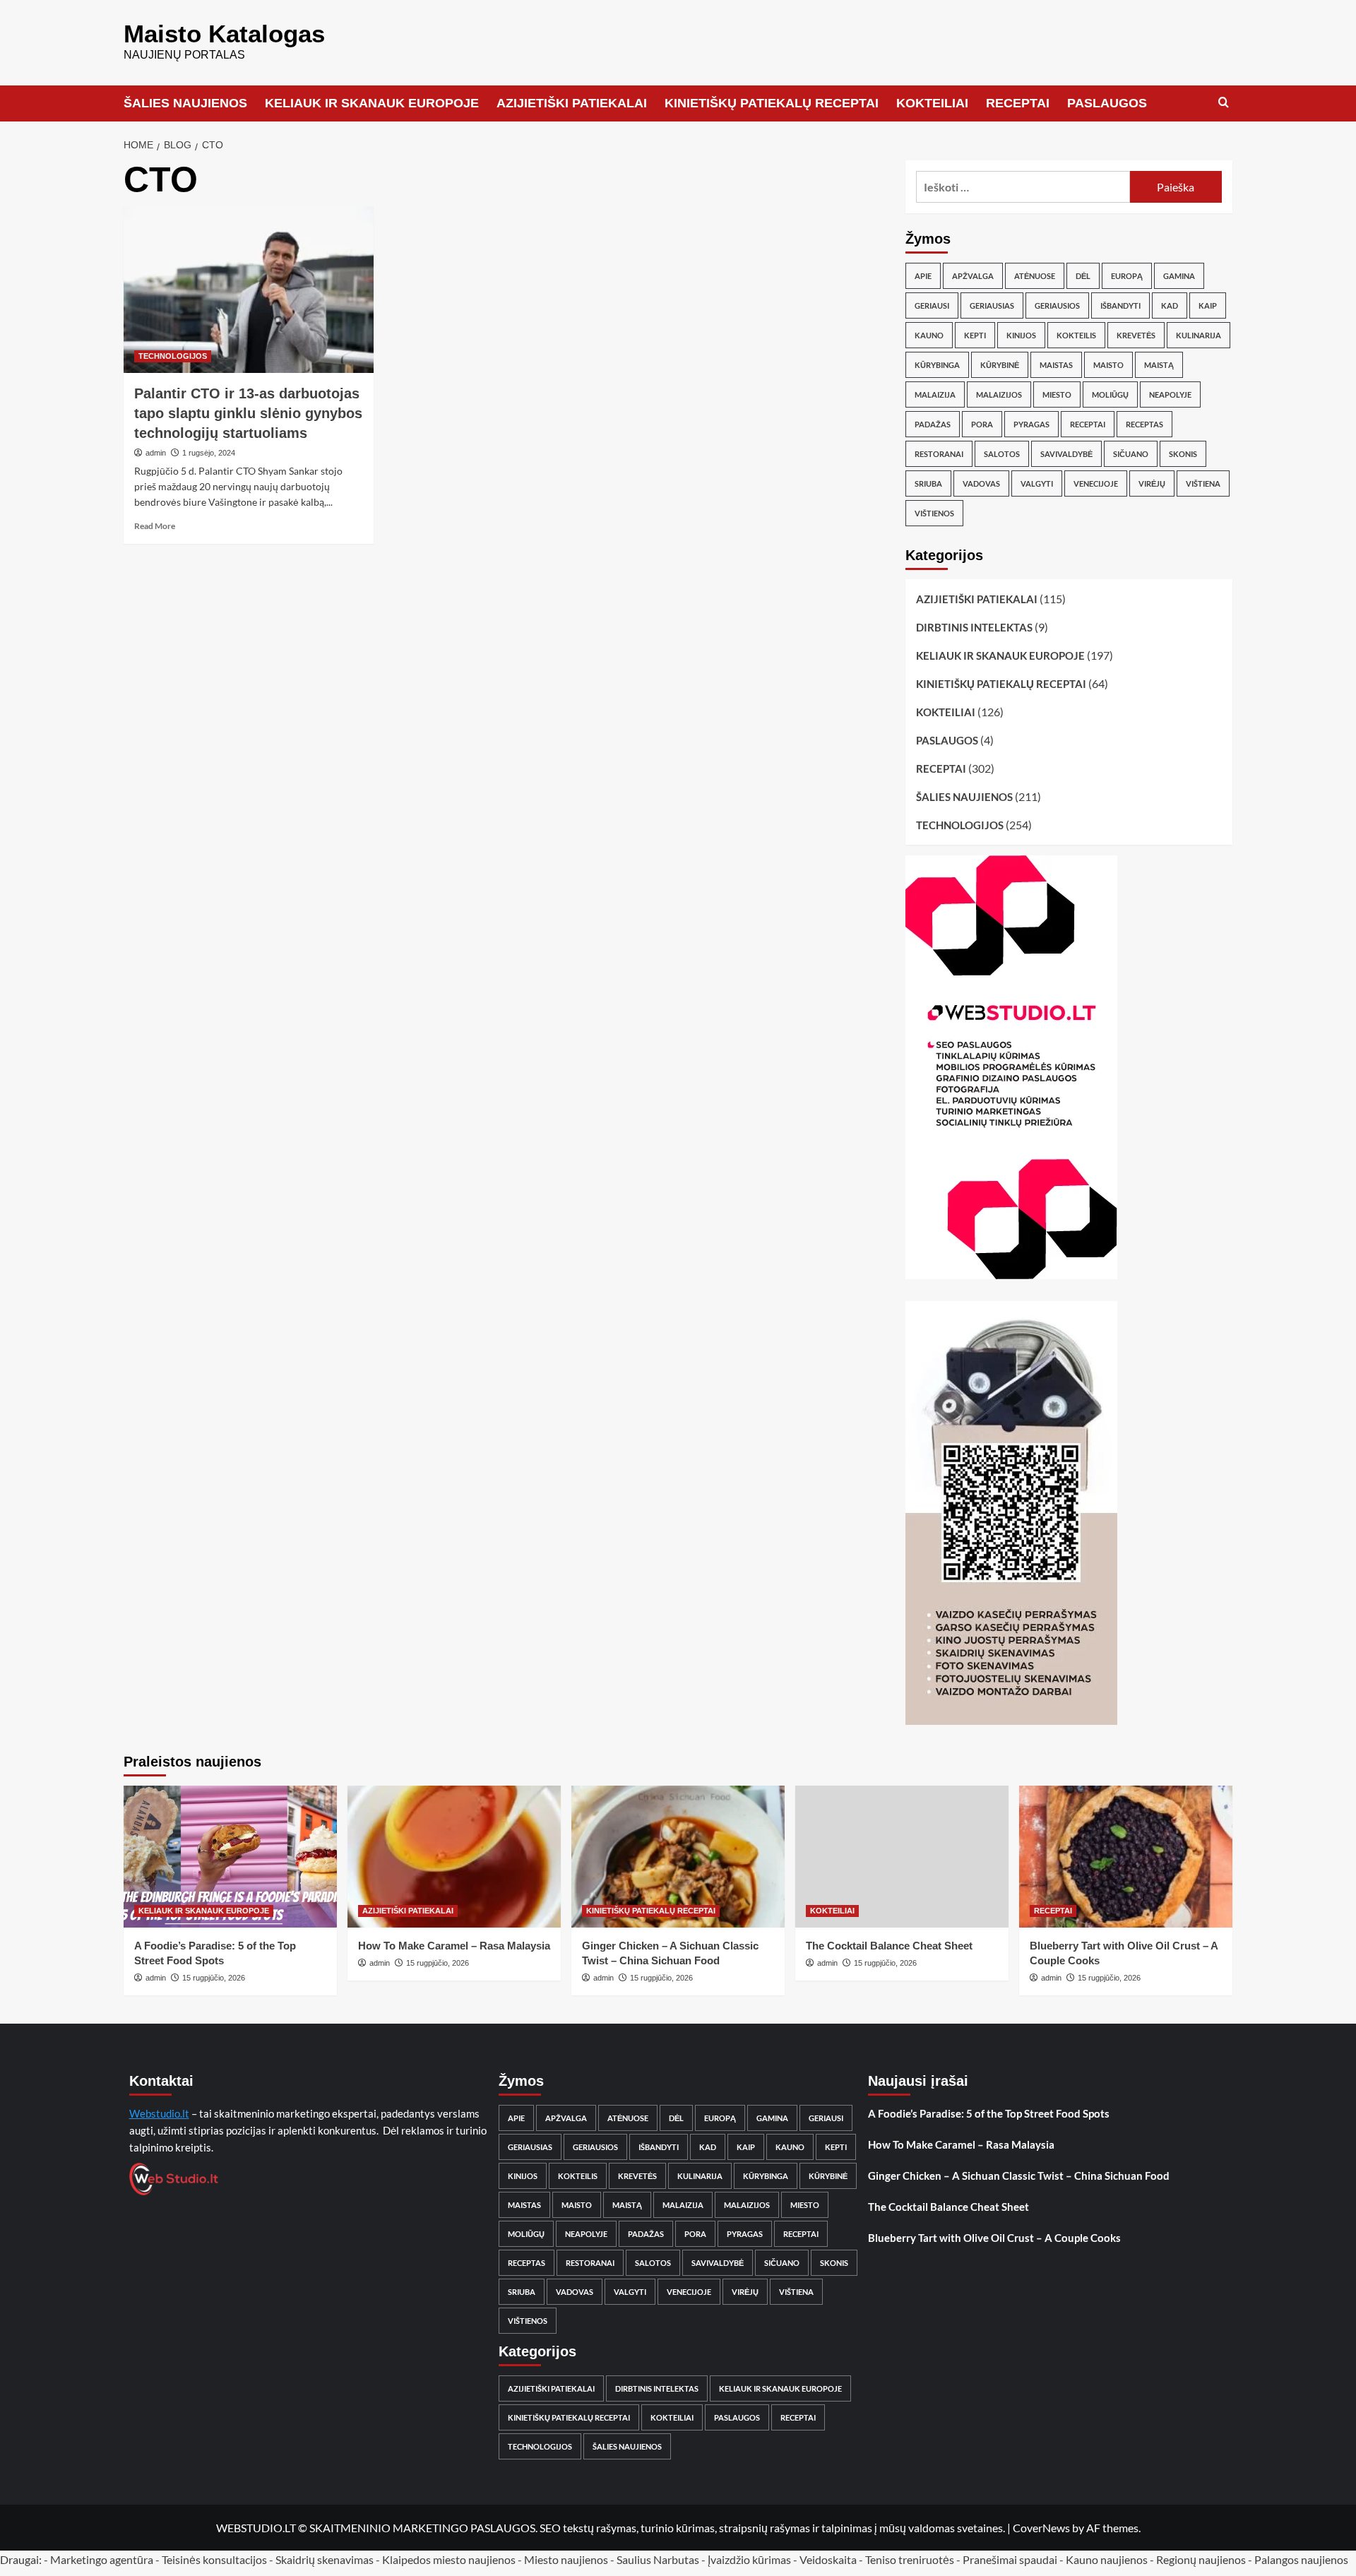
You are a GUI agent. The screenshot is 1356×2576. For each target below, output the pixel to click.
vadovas (981, 483)
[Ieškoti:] (1023, 187)
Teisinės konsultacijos (214, 2559)
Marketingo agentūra (102, 2559)
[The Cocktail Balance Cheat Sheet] (902, 1857)
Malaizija (935, 394)
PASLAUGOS (1107, 103)
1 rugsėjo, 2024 (209, 453)
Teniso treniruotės (910, 2559)
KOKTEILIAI (932, 103)
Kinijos (1021, 335)
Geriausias (992, 305)
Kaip (1208, 305)
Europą (1127, 276)
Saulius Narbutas (658, 2559)
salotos (1002, 454)
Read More (155, 526)
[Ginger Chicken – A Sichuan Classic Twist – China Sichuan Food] (678, 1857)
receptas (1144, 424)
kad (1170, 305)
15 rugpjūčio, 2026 (214, 1978)
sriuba (928, 483)
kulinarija (1199, 335)
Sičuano (1131, 454)
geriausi (932, 305)
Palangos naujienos (1301, 2559)
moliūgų (1110, 394)
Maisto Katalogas (224, 34)
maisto (1108, 365)
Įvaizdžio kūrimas (749, 2559)
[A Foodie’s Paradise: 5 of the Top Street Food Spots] (230, 1857)
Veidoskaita (828, 2559)
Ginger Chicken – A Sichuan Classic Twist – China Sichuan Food (1019, 2176)
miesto (1057, 394)
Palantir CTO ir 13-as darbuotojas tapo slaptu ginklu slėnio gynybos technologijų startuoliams (248, 413)
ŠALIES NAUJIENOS (185, 103)
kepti (975, 335)
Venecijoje (1096, 483)
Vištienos (934, 513)
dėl (1083, 276)
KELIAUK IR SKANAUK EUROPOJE (372, 103)
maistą (1159, 365)
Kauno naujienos (1107, 2559)
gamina (1179, 276)
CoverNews (1041, 2528)
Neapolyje (1170, 394)
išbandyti (1120, 305)
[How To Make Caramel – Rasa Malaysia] (454, 1857)
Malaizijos (999, 394)
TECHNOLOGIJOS (173, 356)
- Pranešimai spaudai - (1011, 2559)
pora (982, 424)
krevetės (1136, 335)
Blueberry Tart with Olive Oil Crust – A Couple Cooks (994, 2238)
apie (923, 276)
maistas (1056, 365)
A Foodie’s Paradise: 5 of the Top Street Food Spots (989, 2113)
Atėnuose (1035, 276)
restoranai (939, 454)
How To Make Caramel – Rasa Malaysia (454, 1946)
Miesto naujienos (566, 2559)
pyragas (1031, 424)
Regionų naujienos (1201, 2559)
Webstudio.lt (159, 2113)
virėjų (1152, 483)
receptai (1088, 424)
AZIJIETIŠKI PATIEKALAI (572, 103)
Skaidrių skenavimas (325, 2559)
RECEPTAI (1018, 103)
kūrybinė (1000, 365)
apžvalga (973, 276)
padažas (933, 424)
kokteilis (1076, 335)
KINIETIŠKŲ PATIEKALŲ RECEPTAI (772, 103)
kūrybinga (937, 365)
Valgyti (1037, 483)
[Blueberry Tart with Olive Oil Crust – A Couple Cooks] (1126, 1857)
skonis (1183, 454)
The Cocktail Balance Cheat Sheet (889, 1946)
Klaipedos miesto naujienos (449, 2559)
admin (156, 453)
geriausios (1057, 305)
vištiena (1203, 483)
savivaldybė (1066, 454)
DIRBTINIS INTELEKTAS (974, 627)
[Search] (1224, 103)
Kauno (929, 335)
